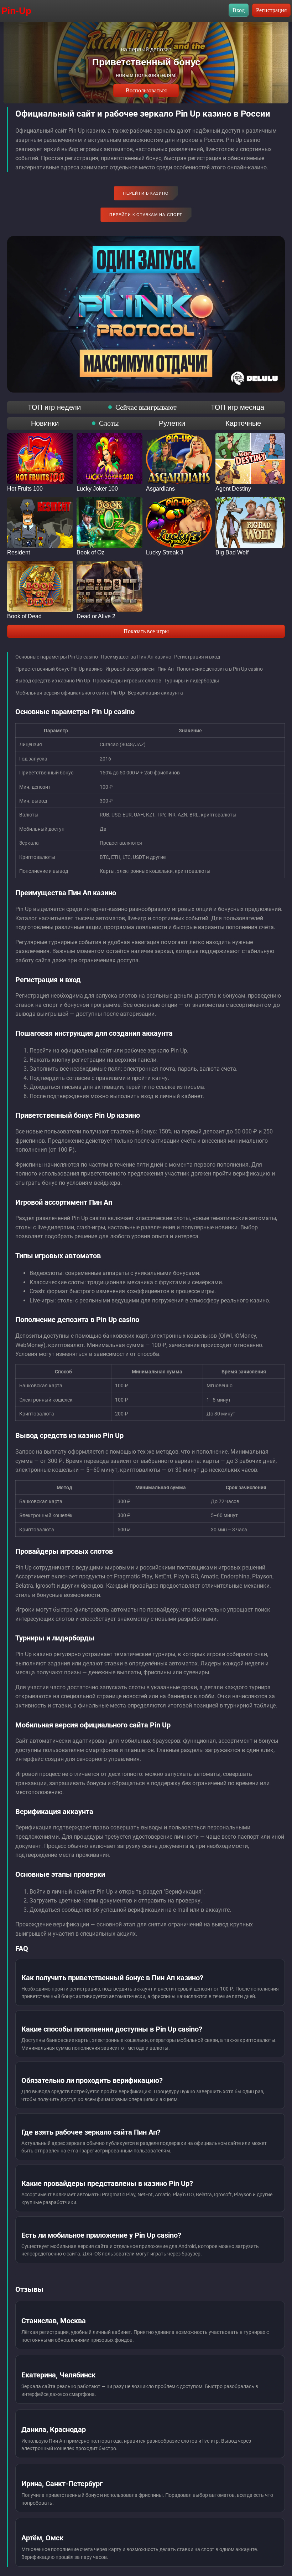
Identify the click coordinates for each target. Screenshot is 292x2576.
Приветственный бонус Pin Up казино (59, 669)
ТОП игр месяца (238, 407)
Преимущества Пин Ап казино (136, 657)
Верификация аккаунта (155, 693)
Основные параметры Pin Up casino (57, 657)
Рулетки (172, 423)
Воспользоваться (146, 90)
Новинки (45, 423)
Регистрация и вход (197, 657)
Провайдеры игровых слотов (127, 681)
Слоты (109, 423)
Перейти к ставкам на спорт (146, 215)
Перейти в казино (146, 193)
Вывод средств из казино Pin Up (53, 681)
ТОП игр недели (54, 407)
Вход (239, 10)
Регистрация (271, 10)
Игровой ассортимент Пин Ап (140, 669)
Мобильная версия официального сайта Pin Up (70, 693)
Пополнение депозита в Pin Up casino (220, 669)
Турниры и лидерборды (192, 681)
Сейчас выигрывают (146, 407)
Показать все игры (146, 631)
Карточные (243, 423)
